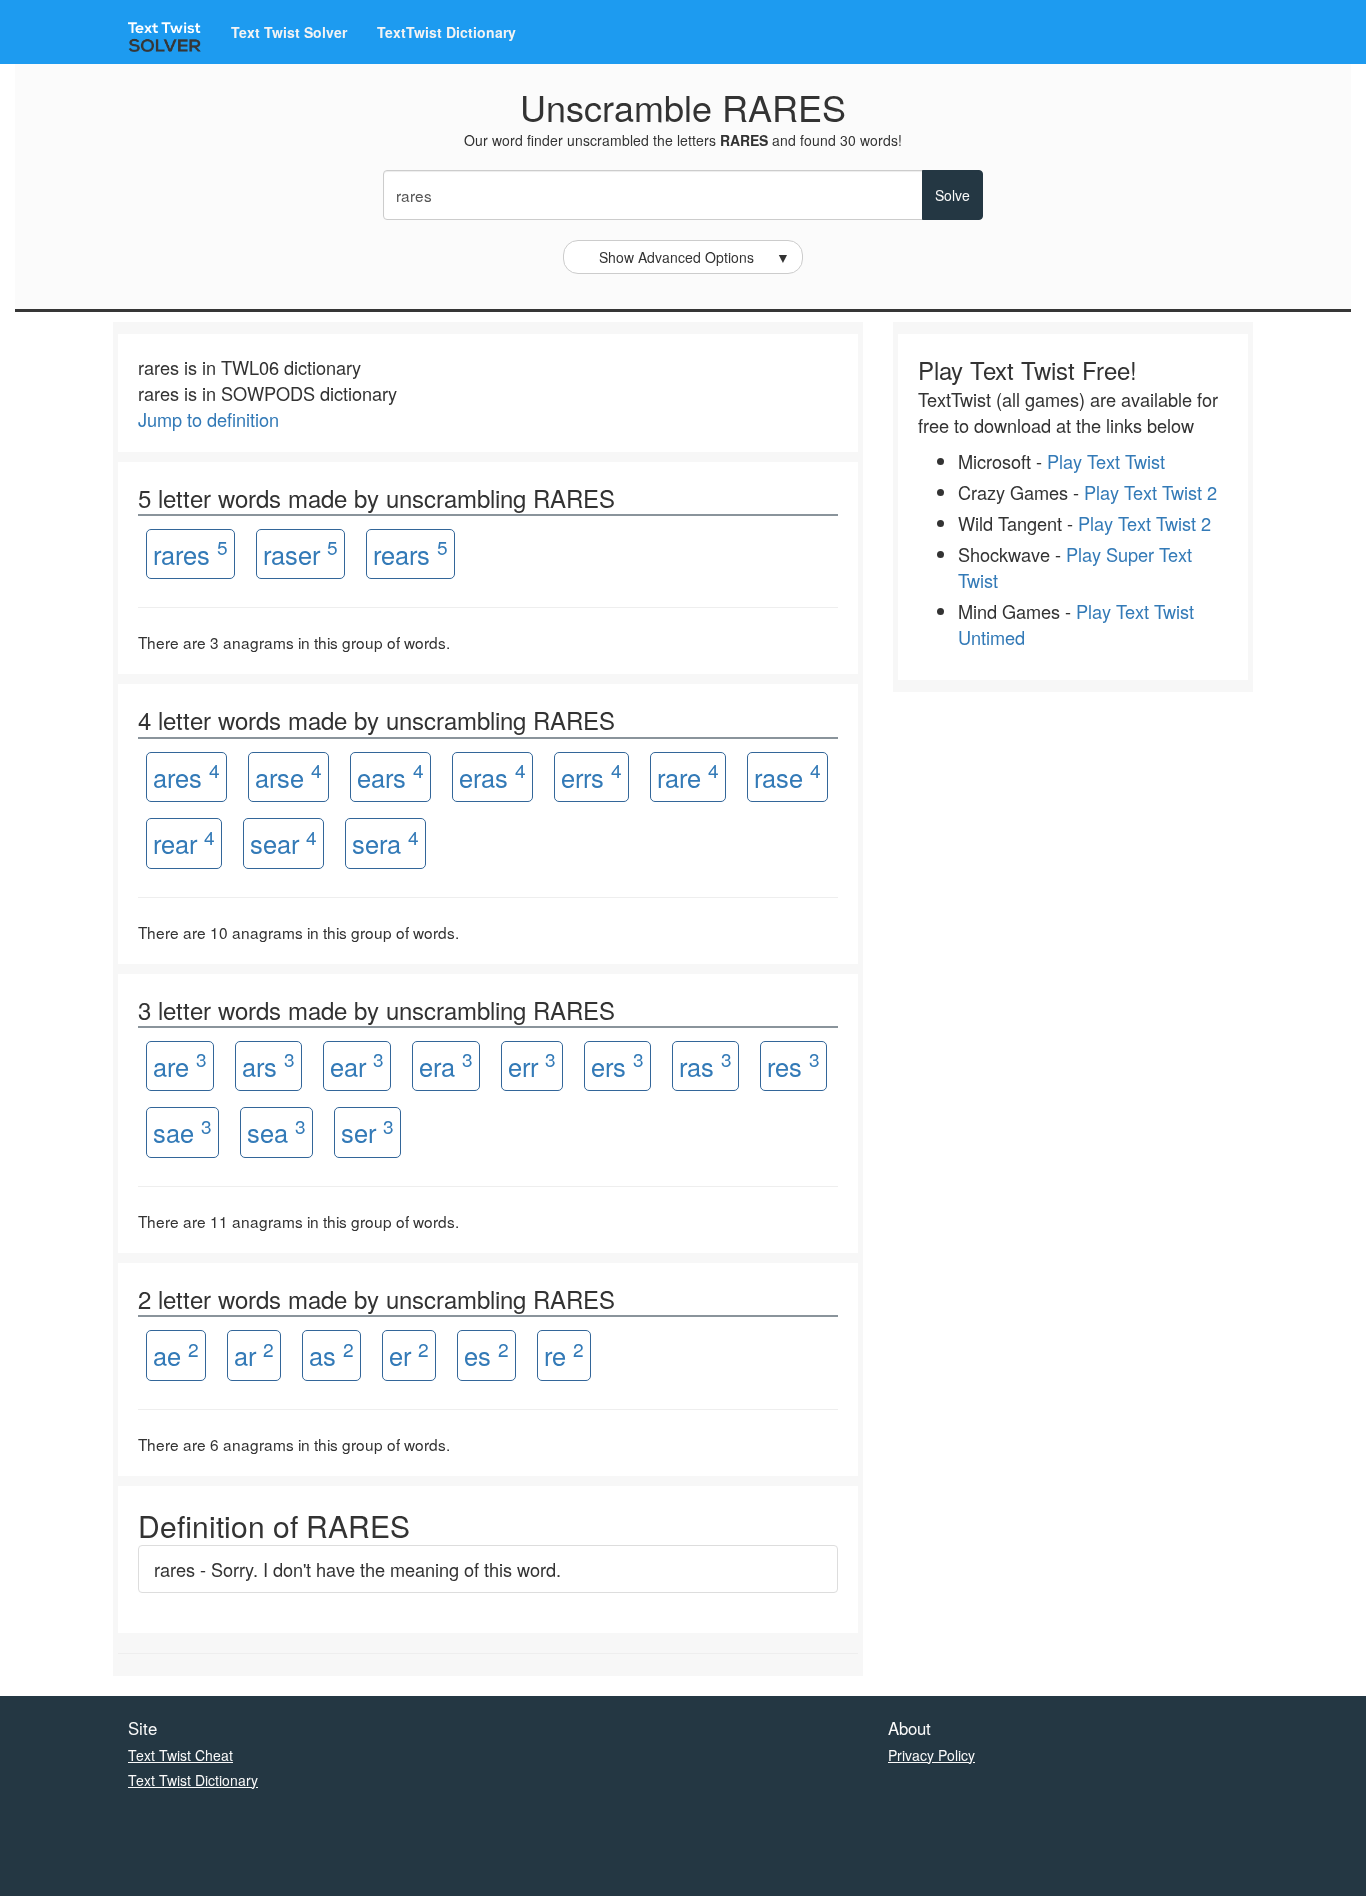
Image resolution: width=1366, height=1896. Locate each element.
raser (300, 552)
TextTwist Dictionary (446, 32)
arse (288, 775)
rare (688, 775)
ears (390, 775)
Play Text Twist (1106, 461)
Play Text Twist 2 (1150, 492)
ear (357, 1064)
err (532, 1064)
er (409, 1354)
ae (176, 1354)
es (486, 1354)
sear (283, 842)
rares (190, 552)
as (331, 1354)
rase (787, 775)
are (180, 1064)
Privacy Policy (931, 1755)
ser (367, 1131)
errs (591, 775)
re (564, 1354)
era (446, 1064)
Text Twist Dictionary (193, 1780)
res (793, 1064)
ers (617, 1064)
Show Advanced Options (695, 257)
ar (254, 1354)
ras (705, 1064)
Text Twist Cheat (180, 1755)
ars (268, 1064)
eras (492, 775)
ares (186, 775)
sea (276, 1131)
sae (182, 1131)
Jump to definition (208, 419)
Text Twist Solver (289, 32)
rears (410, 552)
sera (385, 842)
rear (184, 842)
